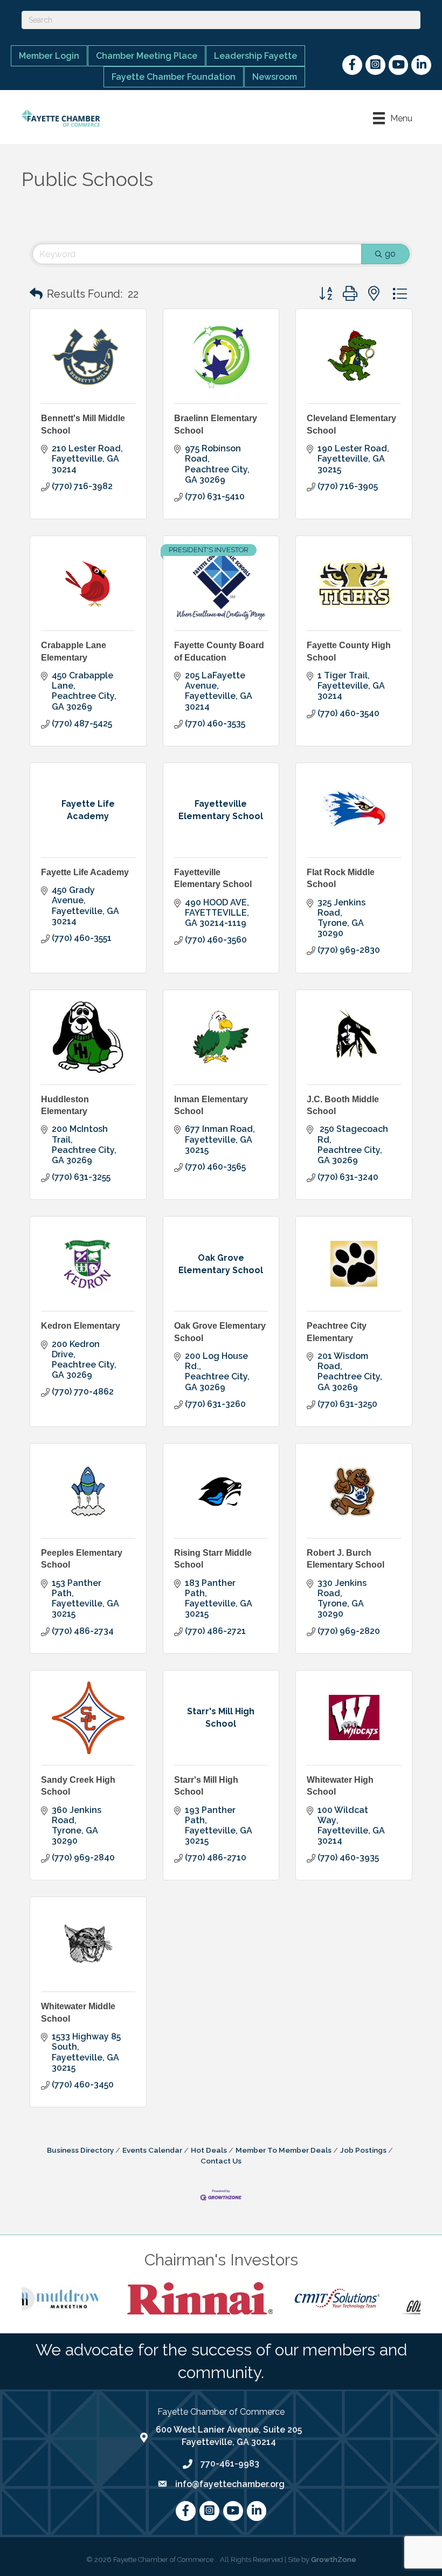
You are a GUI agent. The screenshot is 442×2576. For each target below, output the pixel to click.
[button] (36, 294)
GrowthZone (334, 2560)
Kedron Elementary (81, 1326)
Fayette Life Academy (85, 872)
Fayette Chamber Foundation (174, 77)
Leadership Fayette (255, 56)
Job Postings (363, 2150)
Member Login (49, 56)
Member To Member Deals (284, 2150)
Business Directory (80, 2150)
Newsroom (275, 77)
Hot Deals (209, 2150)
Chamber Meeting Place (147, 56)
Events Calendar (152, 2150)
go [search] (390, 254)
